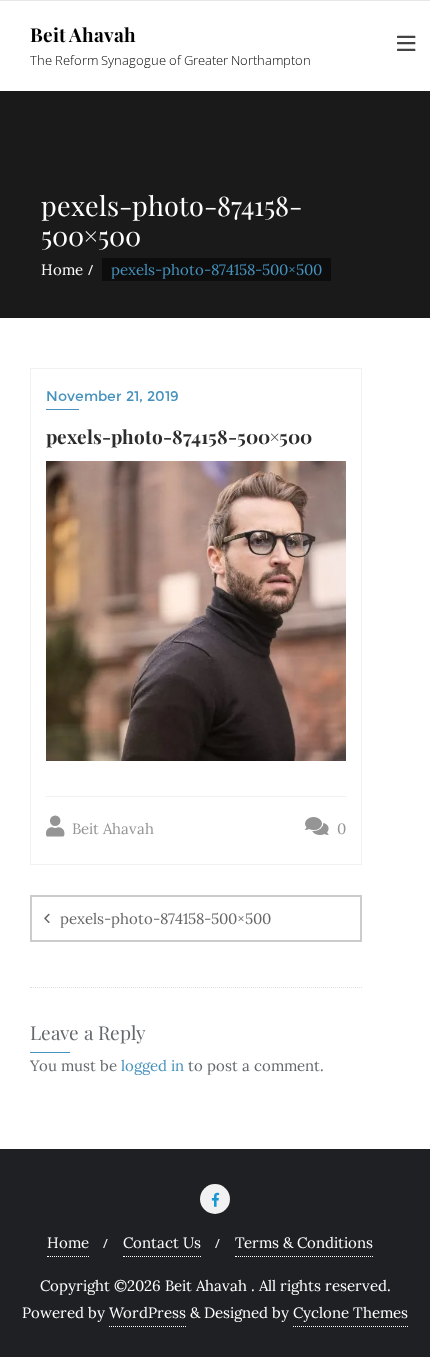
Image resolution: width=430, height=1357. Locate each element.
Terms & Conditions (304, 1242)
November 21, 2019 (112, 396)
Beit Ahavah (111, 828)
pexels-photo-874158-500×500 (165, 918)
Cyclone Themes (350, 1312)
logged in (152, 1065)
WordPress (147, 1312)
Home (62, 269)
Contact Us (162, 1242)
